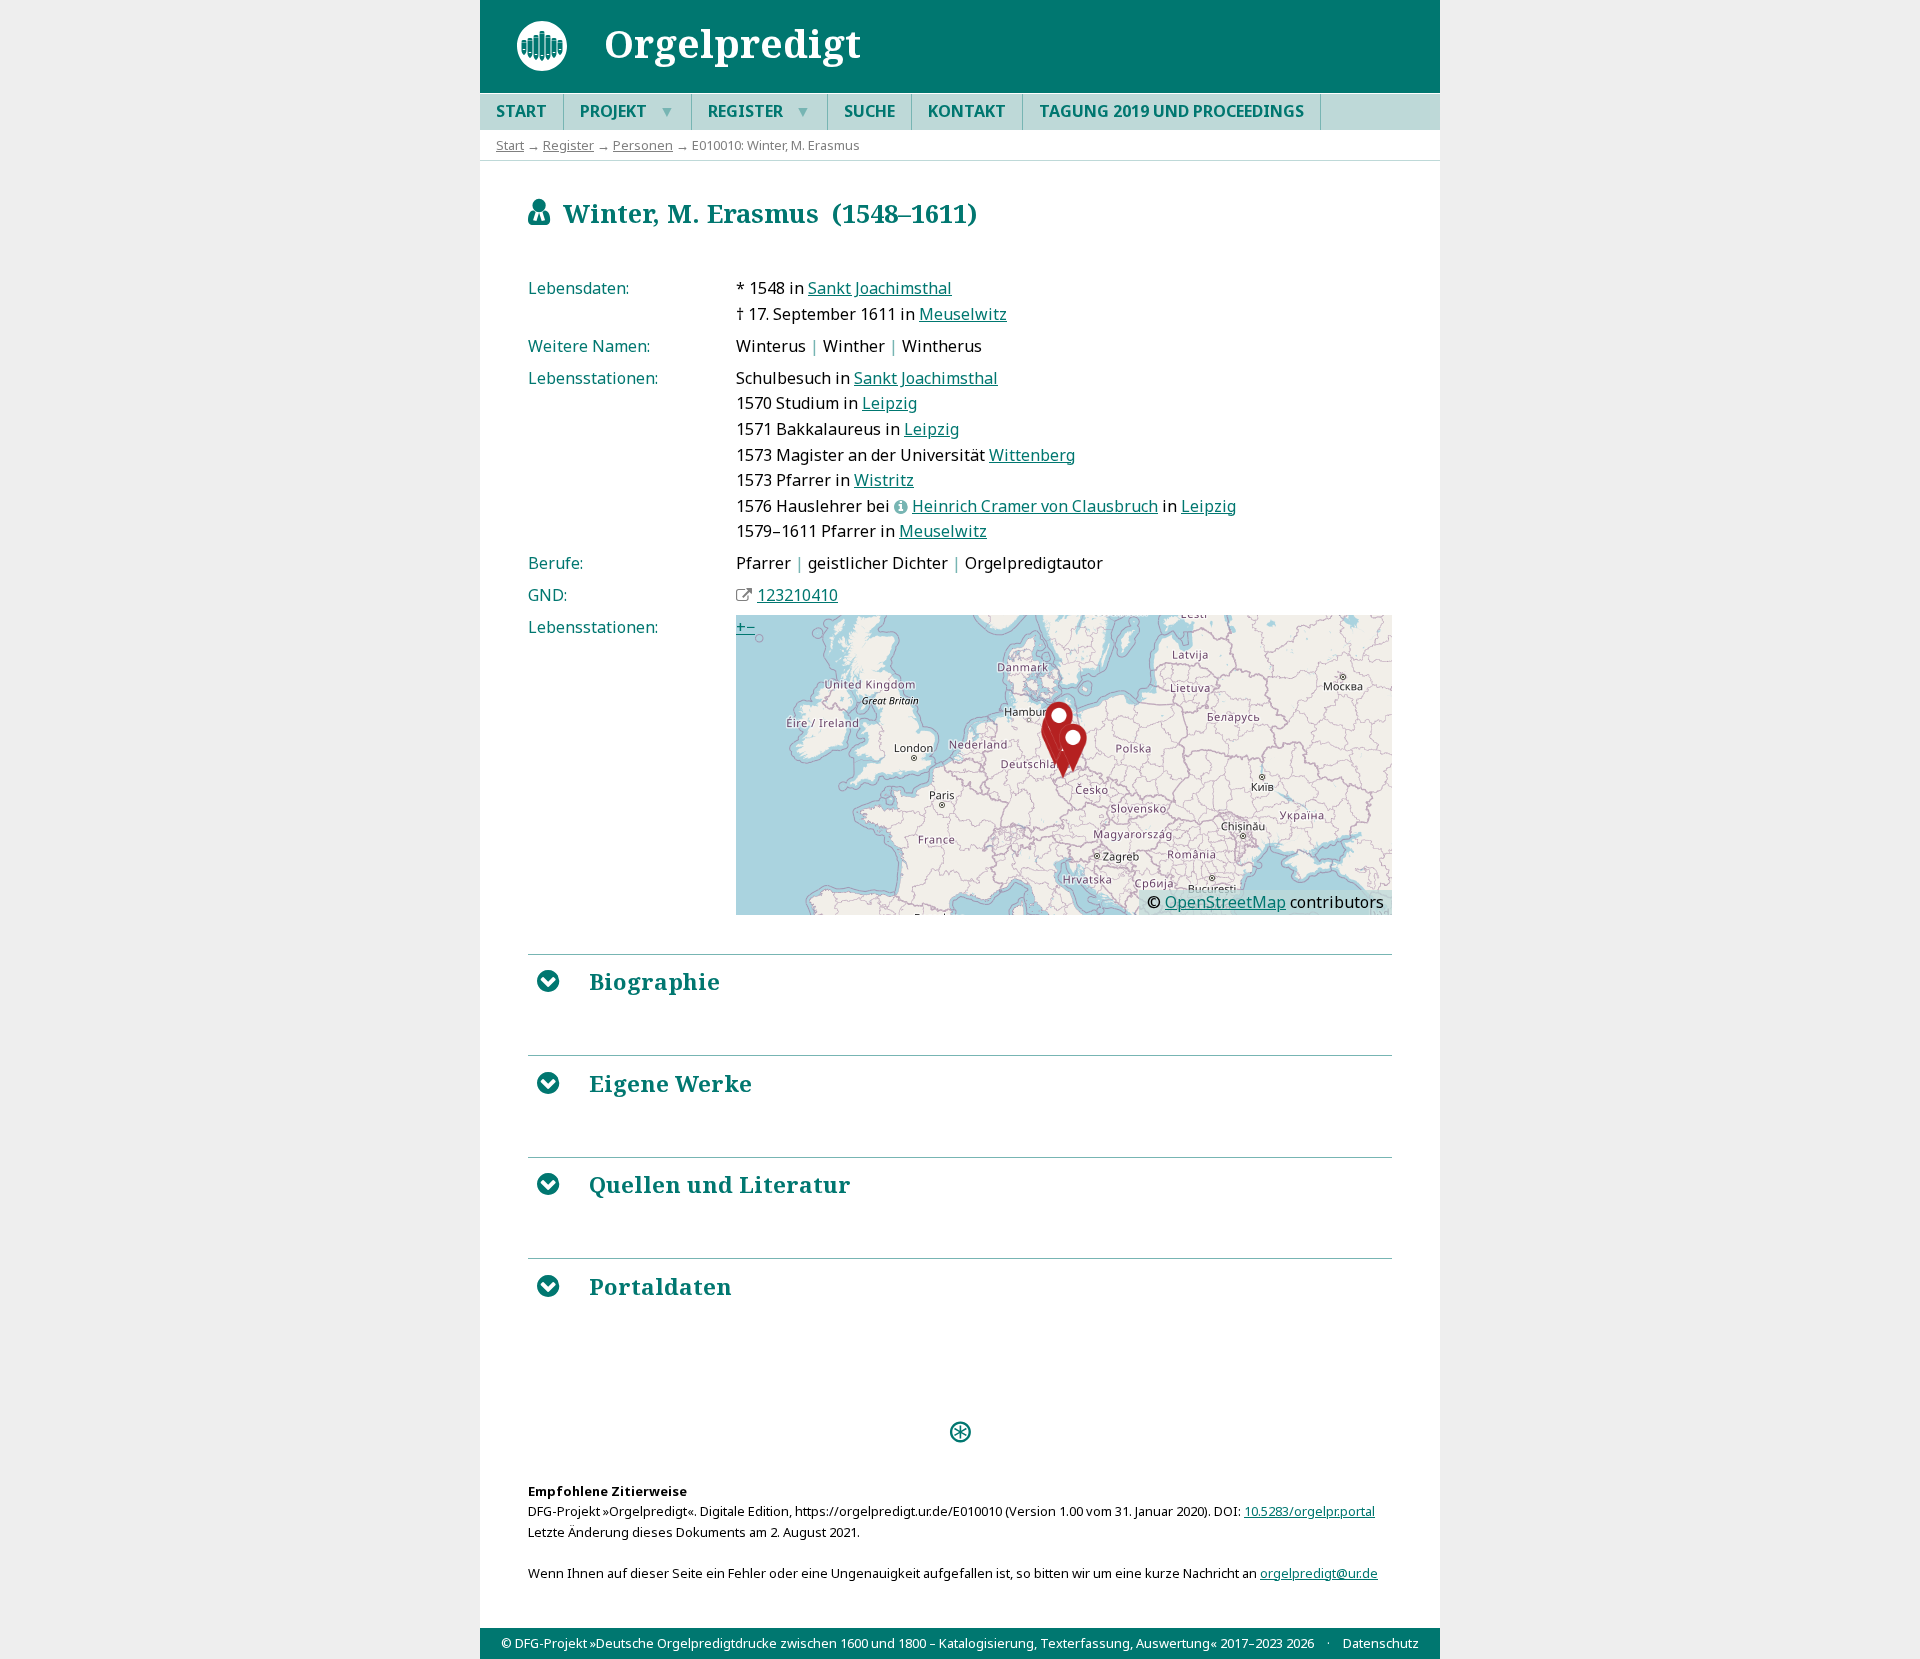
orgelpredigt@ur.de (1319, 1573)
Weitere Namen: (589, 346)
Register (759, 111)
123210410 (797, 595)
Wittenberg (1032, 455)
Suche (869, 111)
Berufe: (555, 563)
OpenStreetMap (1225, 902)
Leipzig (889, 403)
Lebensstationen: (593, 378)
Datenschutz (1381, 1643)
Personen (643, 145)
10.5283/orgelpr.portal (1309, 1511)
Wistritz (884, 480)
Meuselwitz (963, 314)
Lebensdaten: (578, 288)
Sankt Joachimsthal (880, 288)
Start (521, 111)
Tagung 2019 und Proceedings (1171, 111)
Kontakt (967, 111)
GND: (547, 595)
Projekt (627, 111)
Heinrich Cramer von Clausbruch (1035, 506)
